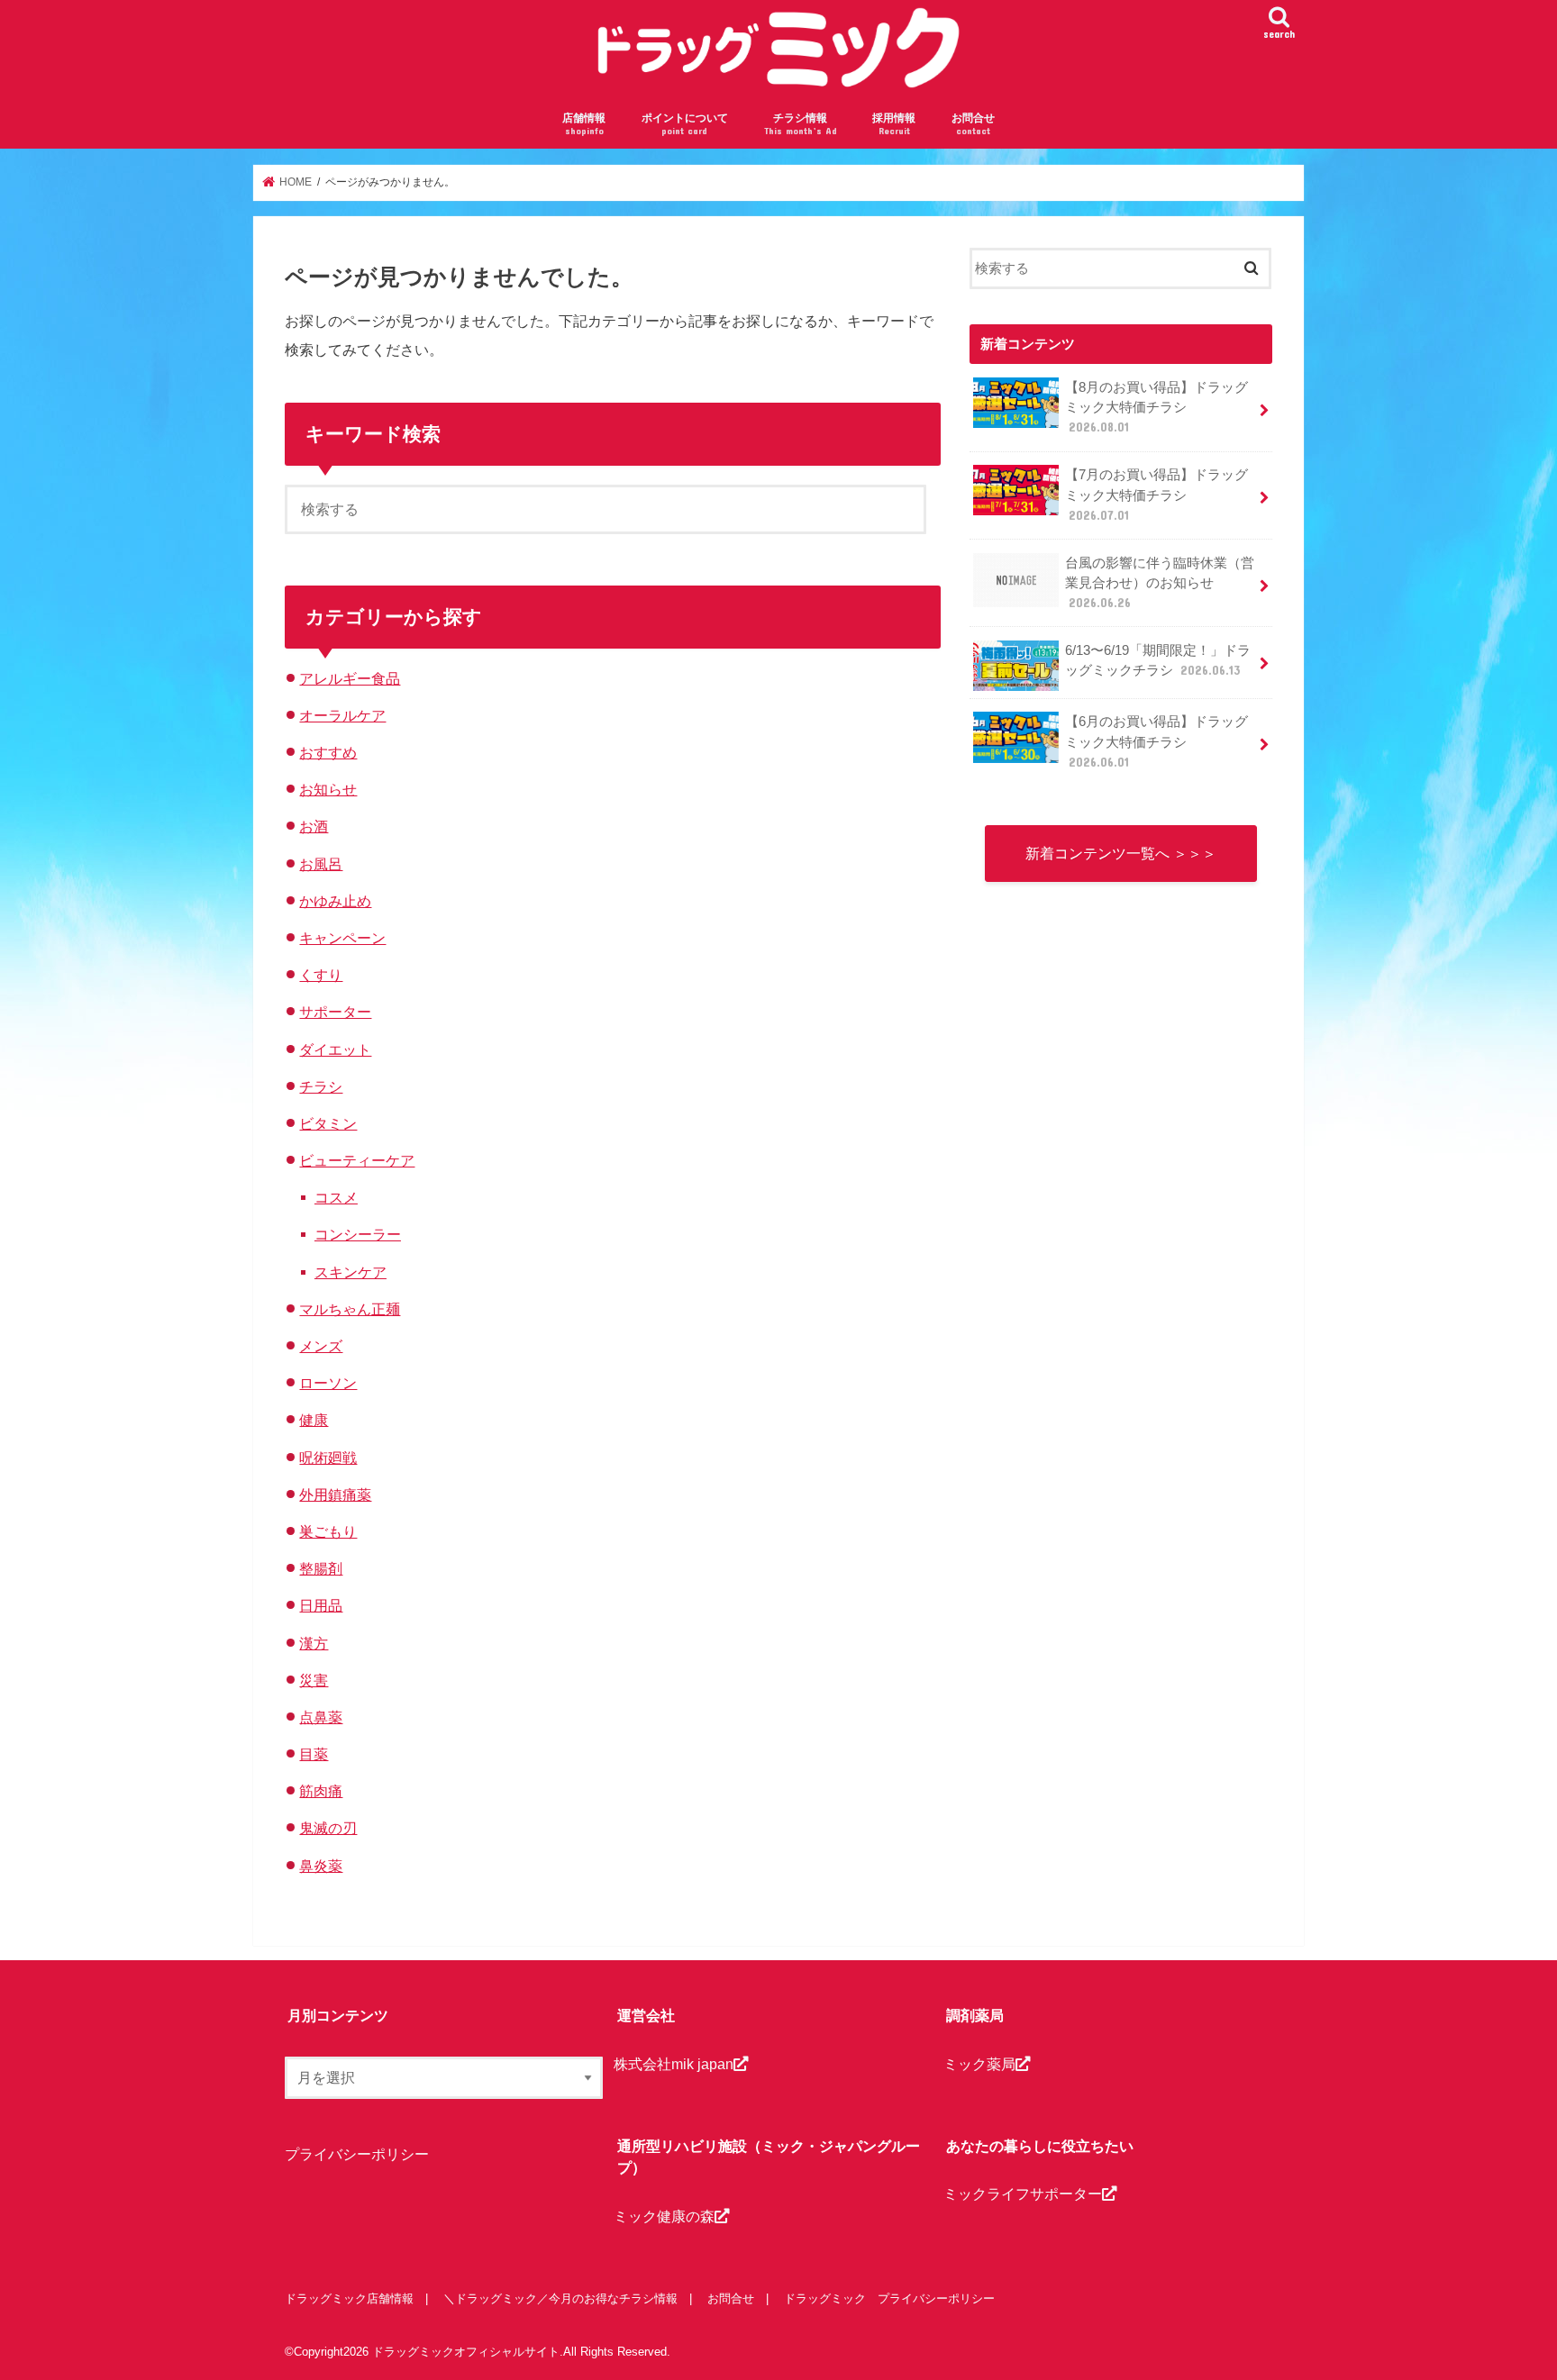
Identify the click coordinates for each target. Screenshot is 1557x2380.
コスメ (336, 1197)
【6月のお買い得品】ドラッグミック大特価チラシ (1156, 741)
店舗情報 (584, 124)
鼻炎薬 (321, 1866)
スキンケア (351, 1272)
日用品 (321, 1605)
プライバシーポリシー (357, 2154)
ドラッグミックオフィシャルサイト (466, 2352)
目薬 (314, 1754)
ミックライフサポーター (1023, 2194)
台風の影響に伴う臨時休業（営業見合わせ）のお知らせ (1160, 583)
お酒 (314, 826)
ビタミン (328, 1123)
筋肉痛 (321, 1791)
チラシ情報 (801, 124)
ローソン (328, 1383)
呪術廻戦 (328, 1458)
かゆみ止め (335, 901)
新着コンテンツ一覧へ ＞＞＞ (1121, 853)
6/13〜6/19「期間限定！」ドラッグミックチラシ (1158, 660)
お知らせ (328, 789)
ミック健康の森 (664, 2216)
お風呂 (321, 864)
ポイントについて (685, 124)
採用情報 (894, 124)
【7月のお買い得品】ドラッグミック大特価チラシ (1156, 495)
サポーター (335, 1012)
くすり (321, 975)
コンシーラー (358, 1234)
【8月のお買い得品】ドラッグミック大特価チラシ (1156, 407)
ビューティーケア (357, 1160)
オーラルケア (342, 715)
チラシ (321, 1086)
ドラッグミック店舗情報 (349, 2298)
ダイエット (335, 1049)
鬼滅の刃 (328, 1828)
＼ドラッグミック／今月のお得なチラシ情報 (560, 2298)
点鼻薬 (321, 1717)
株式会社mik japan (674, 2064)
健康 (314, 1420)
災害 (314, 1680)
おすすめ (328, 752)
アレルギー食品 (350, 678)
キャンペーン (342, 938)
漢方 (314, 1643)
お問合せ (973, 124)
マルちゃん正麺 (350, 1309)
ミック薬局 (979, 2064)
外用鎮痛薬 (335, 1494)
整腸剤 (321, 1568)
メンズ (321, 1346)
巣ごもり (328, 1531)
